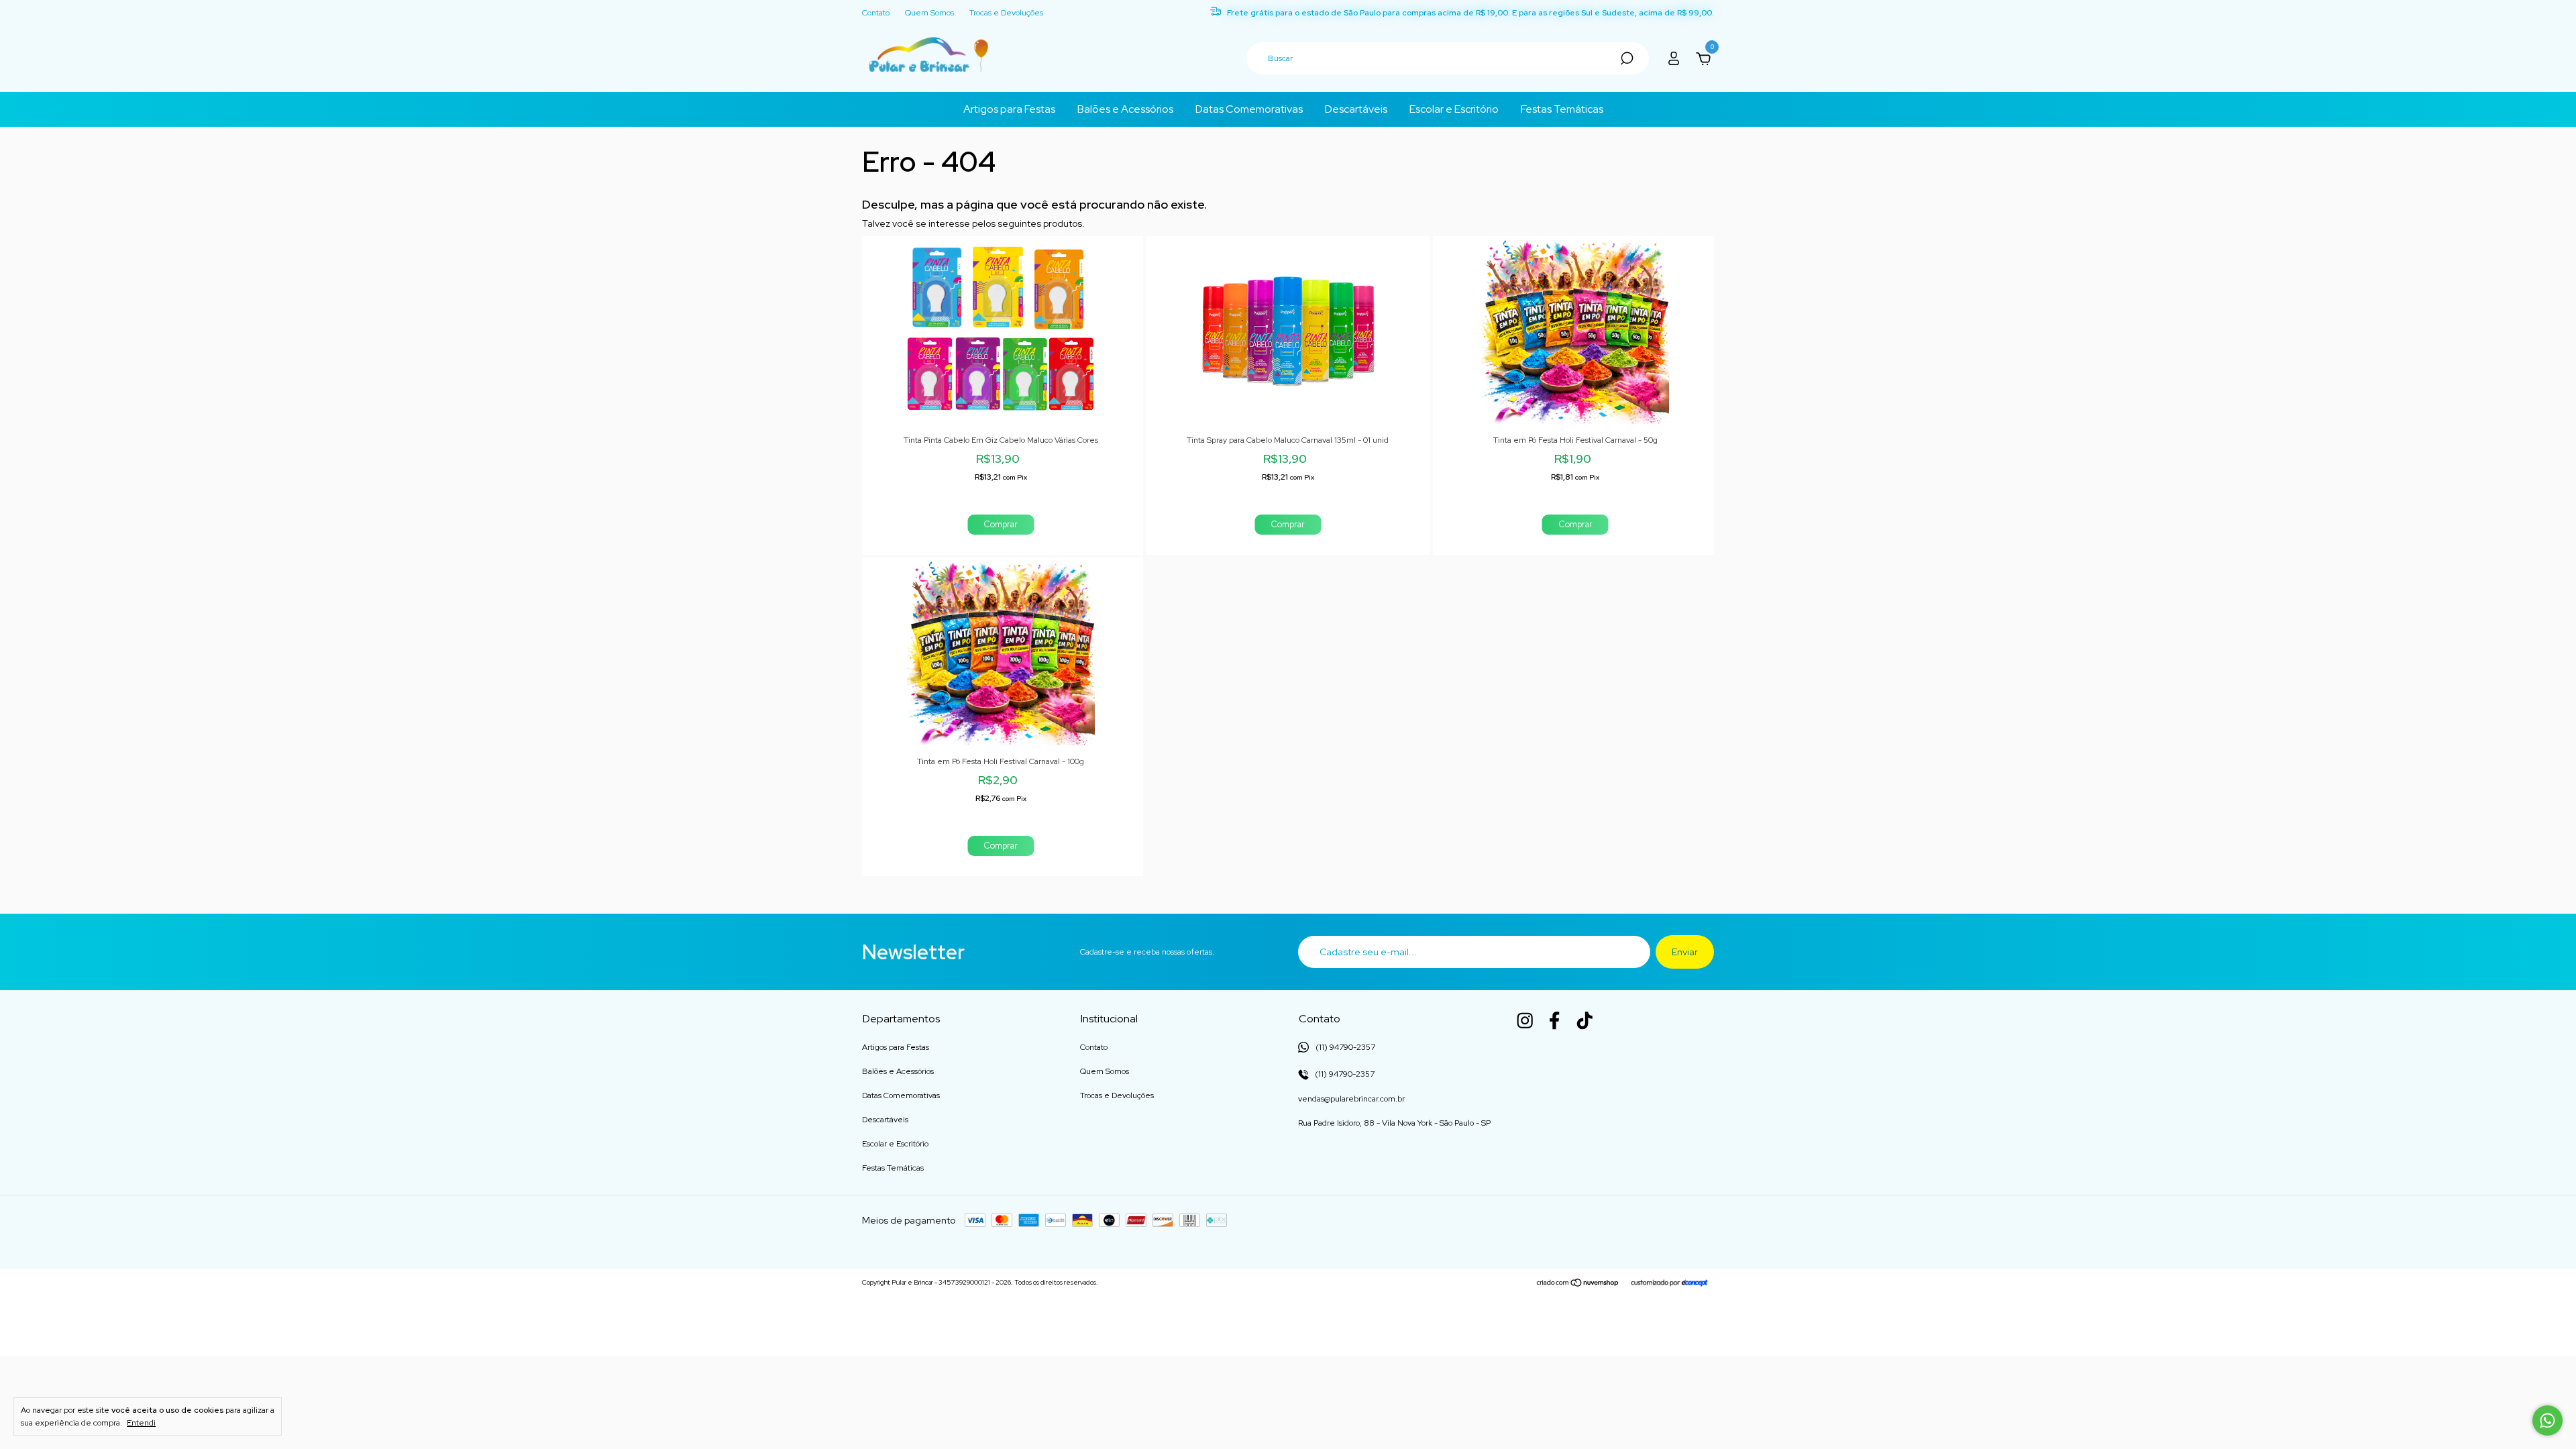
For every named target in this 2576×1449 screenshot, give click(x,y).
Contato (876, 13)
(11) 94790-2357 (1344, 1074)
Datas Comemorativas (1249, 109)
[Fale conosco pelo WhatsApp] (2547, 1420)
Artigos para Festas (1009, 109)
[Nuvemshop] (1578, 1284)
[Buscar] (1626, 58)
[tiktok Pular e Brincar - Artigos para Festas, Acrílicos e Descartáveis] (1585, 1020)
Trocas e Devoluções (1006, 13)
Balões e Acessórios (1125, 109)
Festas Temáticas (1562, 109)
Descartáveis (1356, 109)
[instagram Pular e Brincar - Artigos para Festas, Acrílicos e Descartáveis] (1525, 1020)
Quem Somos (929, 13)
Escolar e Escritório (1454, 109)
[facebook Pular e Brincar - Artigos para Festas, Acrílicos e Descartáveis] (1554, 1020)
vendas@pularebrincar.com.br (1351, 1099)
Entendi (141, 1423)
